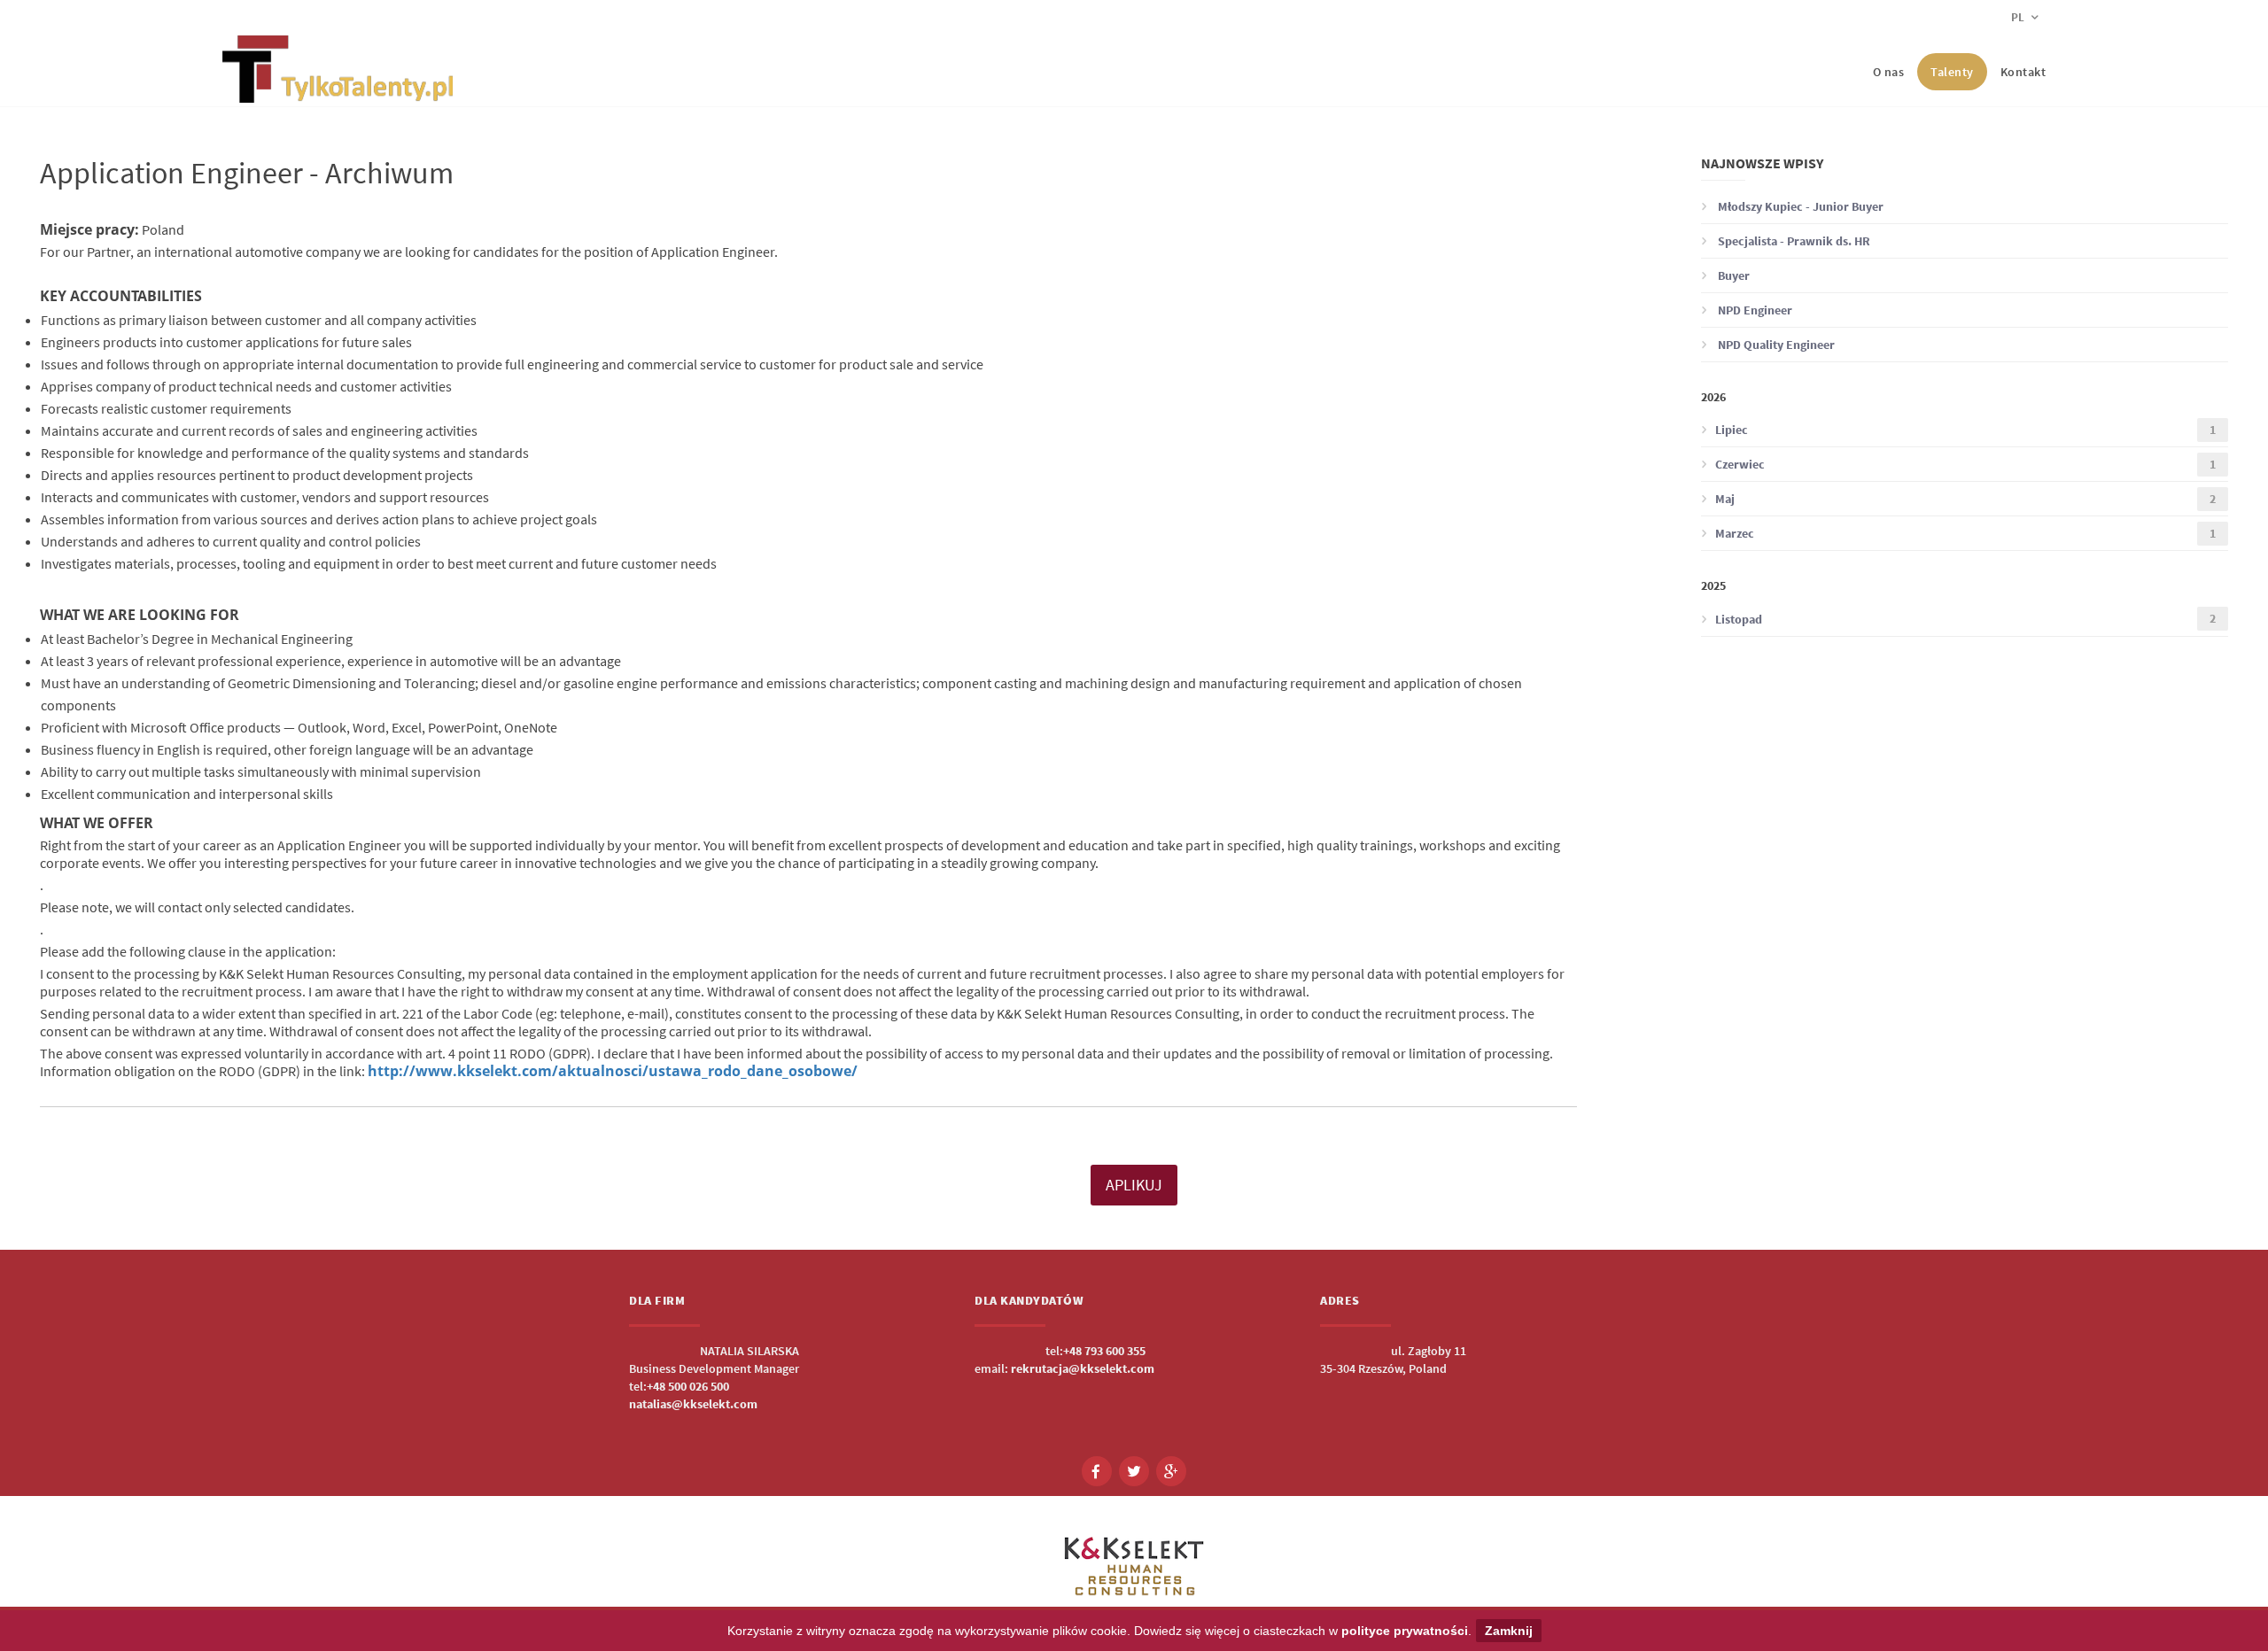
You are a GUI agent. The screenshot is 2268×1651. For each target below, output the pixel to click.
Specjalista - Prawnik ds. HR (1793, 241)
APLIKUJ (1134, 1185)
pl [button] (2019, 17)
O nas (1889, 72)
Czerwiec (1965, 465)
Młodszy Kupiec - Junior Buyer (1799, 206)
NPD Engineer (1754, 310)
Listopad (1965, 619)
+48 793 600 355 (1104, 1351)
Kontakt (2023, 72)
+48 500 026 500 (688, 1386)
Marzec (1965, 534)
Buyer (1732, 275)
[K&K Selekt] (338, 89)
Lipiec (1965, 430)
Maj (1965, 499)
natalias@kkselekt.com (693, 1404)
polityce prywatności (1405, 1631)
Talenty (1952, 72)
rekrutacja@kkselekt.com (1083, 1368)
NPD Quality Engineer (1775, 345)
